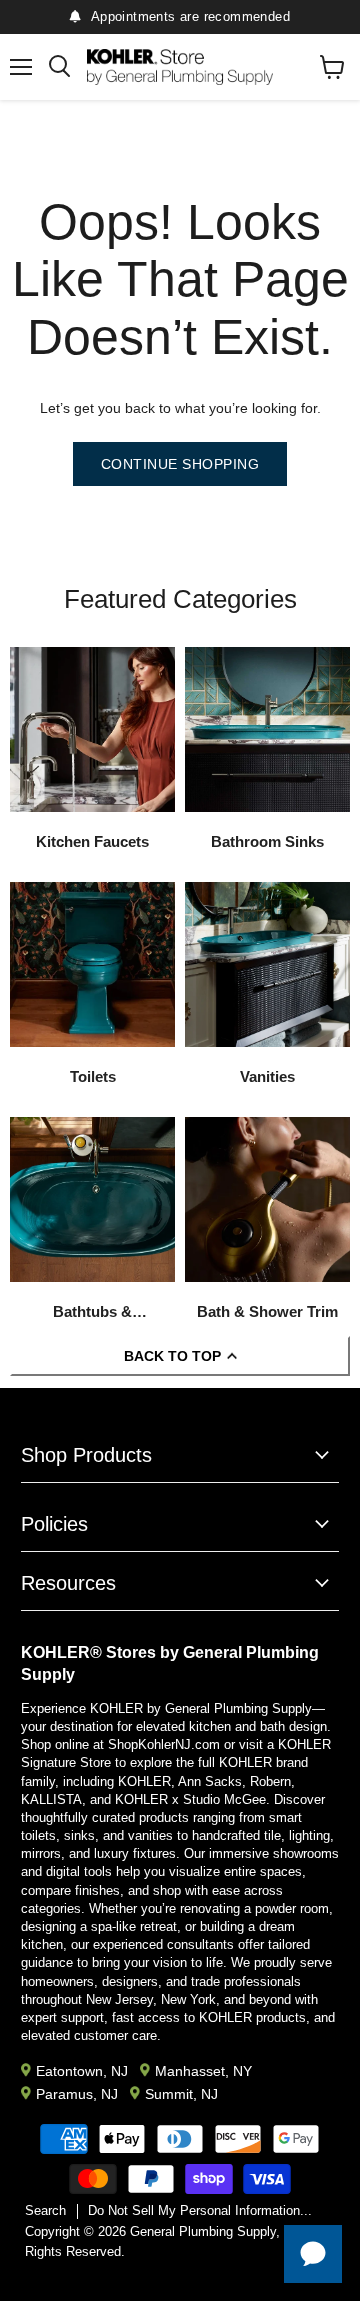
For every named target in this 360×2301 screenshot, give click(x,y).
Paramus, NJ (77, 2094)
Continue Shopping (180, 464)
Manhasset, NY (203, 2071)
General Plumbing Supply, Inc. (218, 2231)
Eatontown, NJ (82, 2071)
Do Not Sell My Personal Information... (200, 2210)
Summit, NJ (181, 2094)
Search (45, 2210)
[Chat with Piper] (313, 2254)
